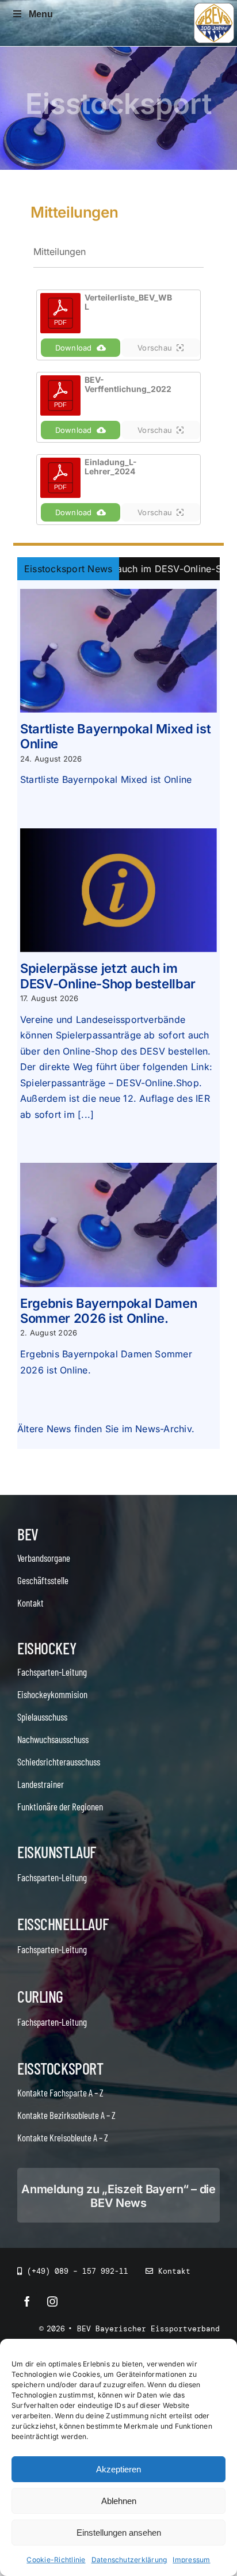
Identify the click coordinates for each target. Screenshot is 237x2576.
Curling (40, 1996)
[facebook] (27, 2301)
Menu (41, 14)
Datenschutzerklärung (129, 2560)
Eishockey (47, 1648)
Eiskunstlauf (57, 1852)
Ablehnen (119, 2501)
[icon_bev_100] (214, 7)
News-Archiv (163, 1429)
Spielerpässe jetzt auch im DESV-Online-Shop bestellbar (108, 976)
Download (74, 348)
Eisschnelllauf (63, 1924)
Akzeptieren (118, 2469)
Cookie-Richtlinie (56, 2560)
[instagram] (52, 2301)
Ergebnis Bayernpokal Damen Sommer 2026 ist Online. (108, 1311)
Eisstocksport (60, 2068)
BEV (28, 1534)
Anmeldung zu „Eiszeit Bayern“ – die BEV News (118, 2196)
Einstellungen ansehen (119, 2533)
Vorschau (155, 348)
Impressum (191, 2560)
